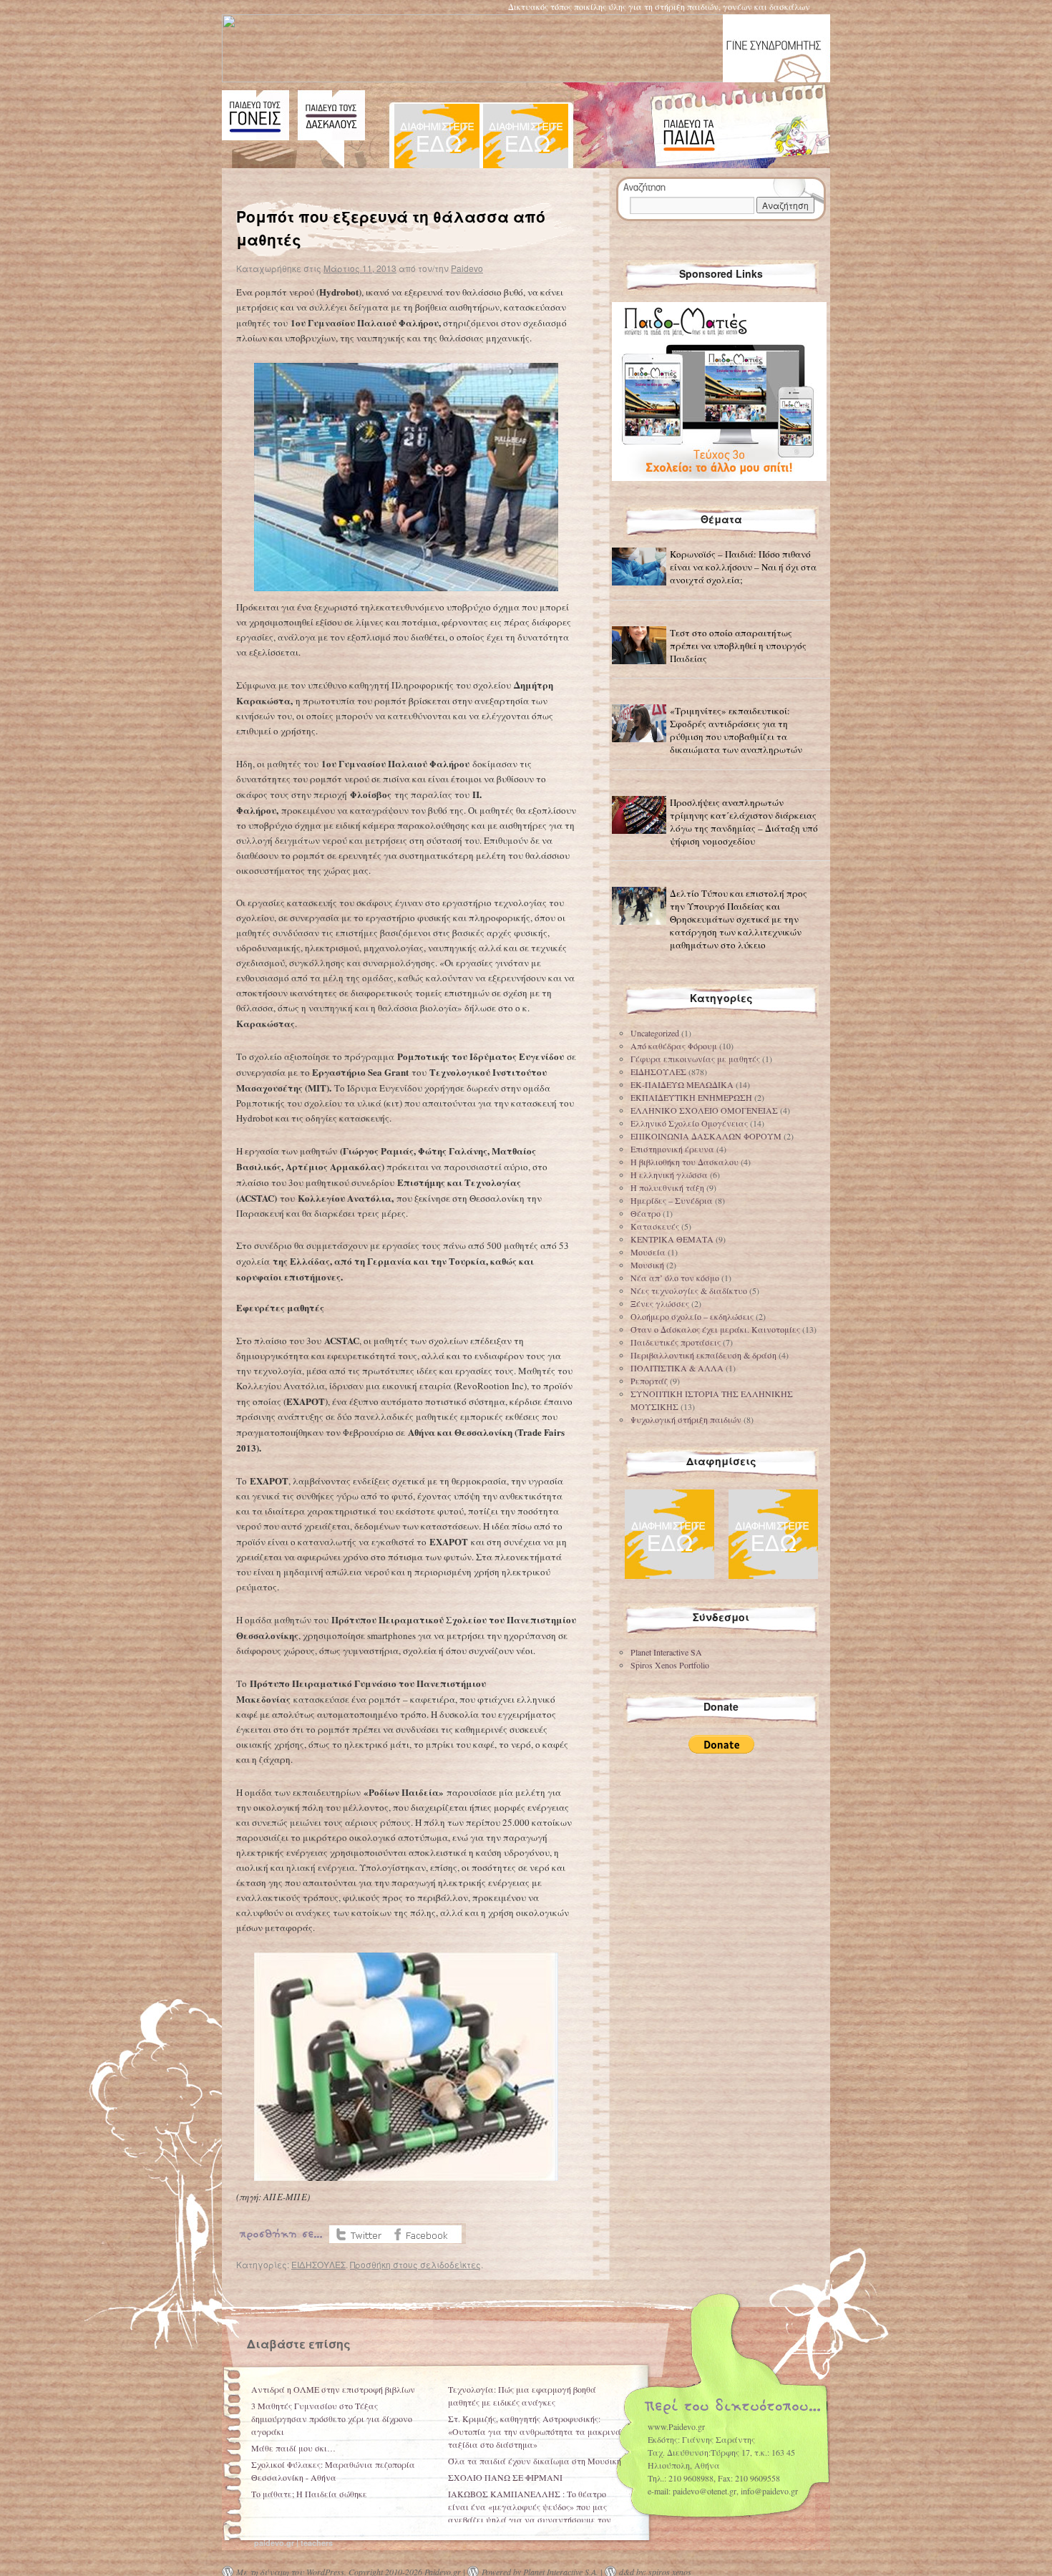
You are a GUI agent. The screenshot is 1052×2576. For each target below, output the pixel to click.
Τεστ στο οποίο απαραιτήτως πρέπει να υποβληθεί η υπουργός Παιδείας (738, 646)
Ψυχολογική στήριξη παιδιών (686, 1419)
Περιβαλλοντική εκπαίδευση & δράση (703, 1355)
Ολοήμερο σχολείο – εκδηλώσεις (692, 1316)
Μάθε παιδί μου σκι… (293, 2448)
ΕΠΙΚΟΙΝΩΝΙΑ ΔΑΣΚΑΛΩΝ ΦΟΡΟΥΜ (706, 1136)
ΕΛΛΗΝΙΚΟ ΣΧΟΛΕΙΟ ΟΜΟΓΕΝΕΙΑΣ (704, 1110)
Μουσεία (648, 1252)
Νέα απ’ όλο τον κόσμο (675, 1278)
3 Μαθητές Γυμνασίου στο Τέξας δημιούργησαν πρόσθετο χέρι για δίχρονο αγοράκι (332, 2419)
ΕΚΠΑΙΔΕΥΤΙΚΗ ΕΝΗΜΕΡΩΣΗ (691, 1097)
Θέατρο (646, 1213)
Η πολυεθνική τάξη (667, 1187)
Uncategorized (655, 1033)
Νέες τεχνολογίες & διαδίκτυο (689, 1291)
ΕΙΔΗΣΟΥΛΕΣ (318, 2264)
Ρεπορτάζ (649, 1381)
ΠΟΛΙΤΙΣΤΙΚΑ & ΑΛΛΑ (677, 1368)
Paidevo (467, 268)
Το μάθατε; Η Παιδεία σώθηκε (309, 2494)
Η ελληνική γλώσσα (669, 1175)
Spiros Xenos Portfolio (670, 1665)
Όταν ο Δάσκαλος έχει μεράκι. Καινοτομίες (715, 1329)
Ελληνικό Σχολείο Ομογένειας (689, 1123)
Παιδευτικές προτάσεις (676, 1342)
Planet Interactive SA (666, 1652)
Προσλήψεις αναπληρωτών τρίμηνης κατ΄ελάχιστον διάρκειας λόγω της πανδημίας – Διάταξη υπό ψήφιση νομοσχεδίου (744, 822)
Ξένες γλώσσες (660, 1303)
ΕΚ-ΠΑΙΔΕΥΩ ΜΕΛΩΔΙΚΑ (682, 1084)
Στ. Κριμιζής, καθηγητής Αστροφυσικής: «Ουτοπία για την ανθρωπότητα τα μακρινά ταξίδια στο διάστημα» (535, 2431)
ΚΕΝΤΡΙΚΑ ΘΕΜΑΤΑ (672, 1239)
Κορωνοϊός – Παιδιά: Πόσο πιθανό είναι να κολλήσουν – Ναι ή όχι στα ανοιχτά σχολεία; (743, 567)
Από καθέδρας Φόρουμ (674, 1046)
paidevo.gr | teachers (293, 2543)
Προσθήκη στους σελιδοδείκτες (415, 2264)
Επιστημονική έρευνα (672, 1149)
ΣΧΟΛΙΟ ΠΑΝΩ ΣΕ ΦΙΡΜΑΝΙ (505, 2477)
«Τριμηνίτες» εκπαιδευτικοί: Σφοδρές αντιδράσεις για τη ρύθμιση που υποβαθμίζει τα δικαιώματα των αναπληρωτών (736, 730)
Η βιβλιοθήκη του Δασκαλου (685, 1162)
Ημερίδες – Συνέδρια (672, 1200)
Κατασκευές (655, 1226)
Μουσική (647, 1265)
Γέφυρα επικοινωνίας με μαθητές (695, 1059)
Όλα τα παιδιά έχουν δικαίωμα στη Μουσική (535, 2461)
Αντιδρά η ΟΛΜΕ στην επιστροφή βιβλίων (333, 2389)
